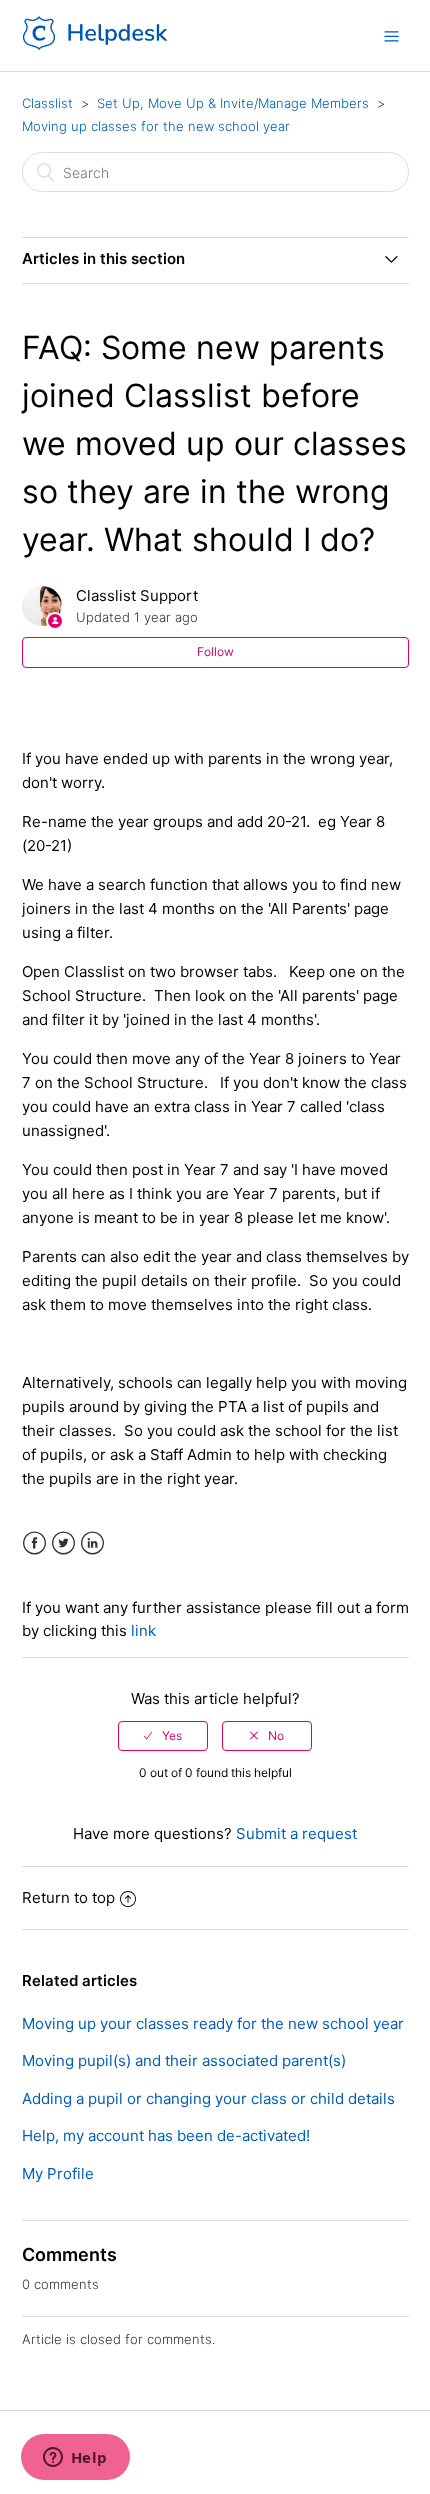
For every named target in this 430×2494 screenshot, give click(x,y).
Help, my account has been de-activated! (166, 2135)
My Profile (58, 2173)
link (143, 1630)
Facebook (34, 1543)
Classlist (47, 103)
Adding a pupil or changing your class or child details (208, 2098)
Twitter (63, 1543)
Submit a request (296, 1833)
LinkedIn (92, 1543)
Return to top (68, 1897)
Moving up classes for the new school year (156, 126)
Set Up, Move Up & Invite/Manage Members (233, 103)
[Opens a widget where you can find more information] (75, 2459)
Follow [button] (215, 651)
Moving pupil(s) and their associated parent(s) (184, 2060)
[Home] (96, 45)
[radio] (163, 1736)
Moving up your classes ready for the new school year (213, 2023)
